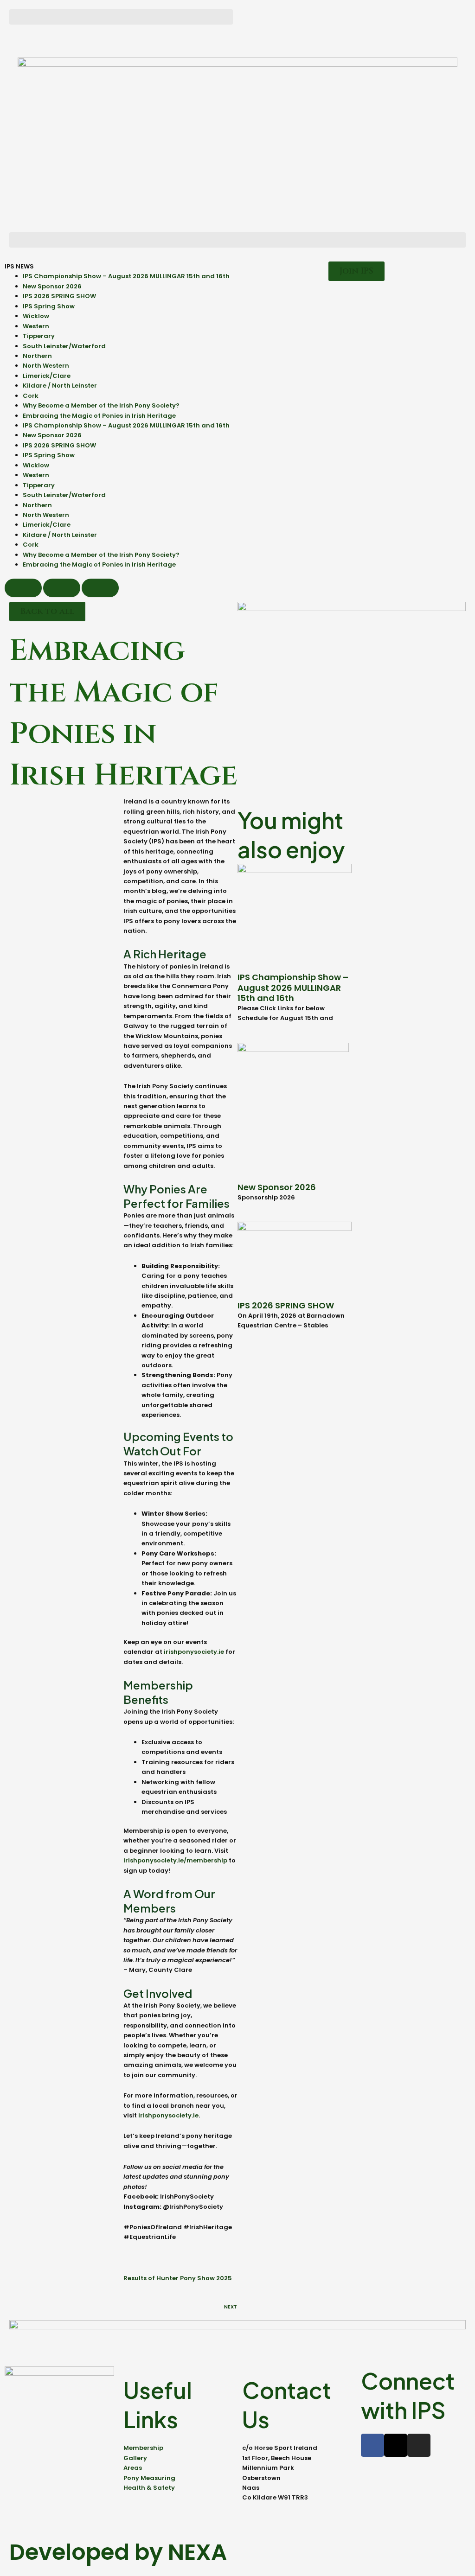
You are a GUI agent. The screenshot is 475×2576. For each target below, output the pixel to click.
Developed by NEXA (118, 2552)
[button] (121, 17)
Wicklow (36, 316)
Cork (31, 396)
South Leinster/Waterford (64, 346)
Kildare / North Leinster (60, 386)
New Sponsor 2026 (52, 286)
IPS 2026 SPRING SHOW (59, 296)
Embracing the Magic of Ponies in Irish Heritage (99, 416)
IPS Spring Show (49, 306)
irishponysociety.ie (194, 1652)
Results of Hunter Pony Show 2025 (178, 2278)
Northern (37, 356)
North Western (46, 366)
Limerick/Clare (47, 376)
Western (36, 326)
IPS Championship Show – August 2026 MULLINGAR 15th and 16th (126, 276)
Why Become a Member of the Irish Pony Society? (101, 405)
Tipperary (39, 336)
